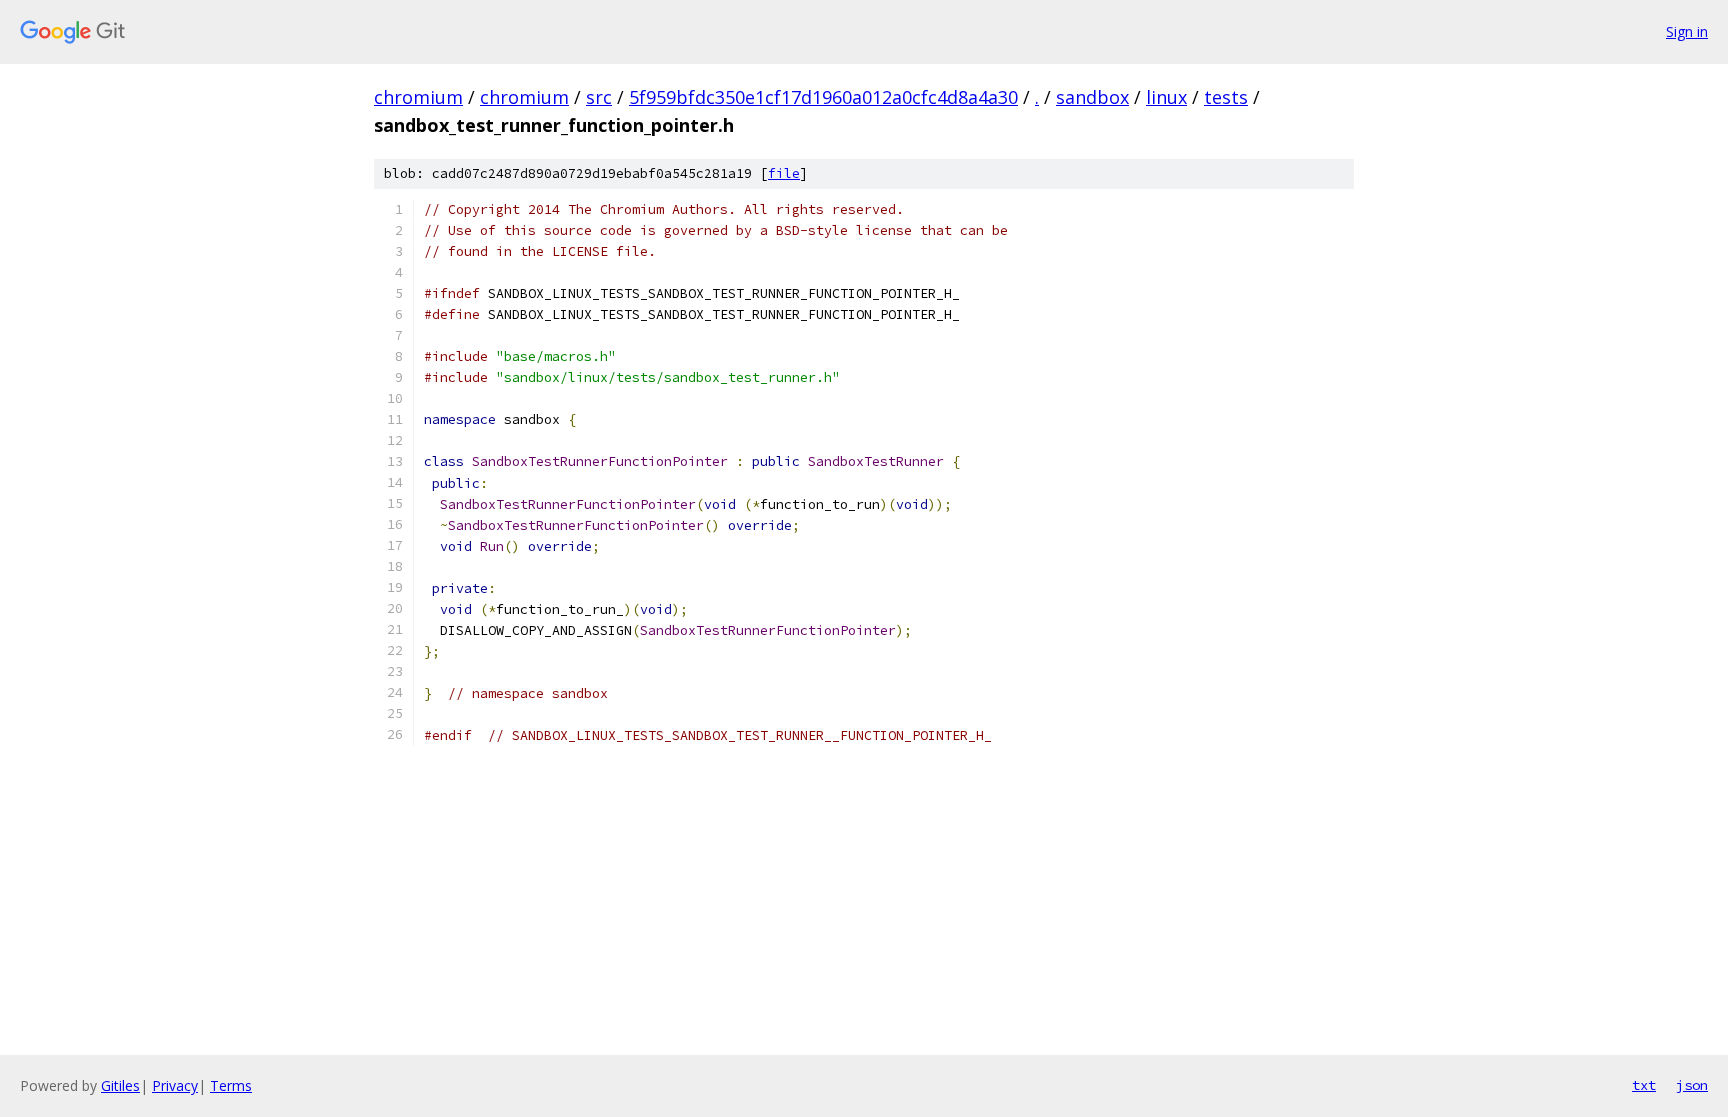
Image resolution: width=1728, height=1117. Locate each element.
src (599, 97)
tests (1226, 97)
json (1692, 1085)
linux (1166, 97)
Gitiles (120, 1085)
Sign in (1687, 31)
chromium (418, 97)
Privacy (175, 1085)
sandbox (1092, 97)
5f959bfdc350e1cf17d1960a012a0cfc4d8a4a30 (823, 97)
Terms (231, 1085)
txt (1644, 1085)
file (784, 173)
